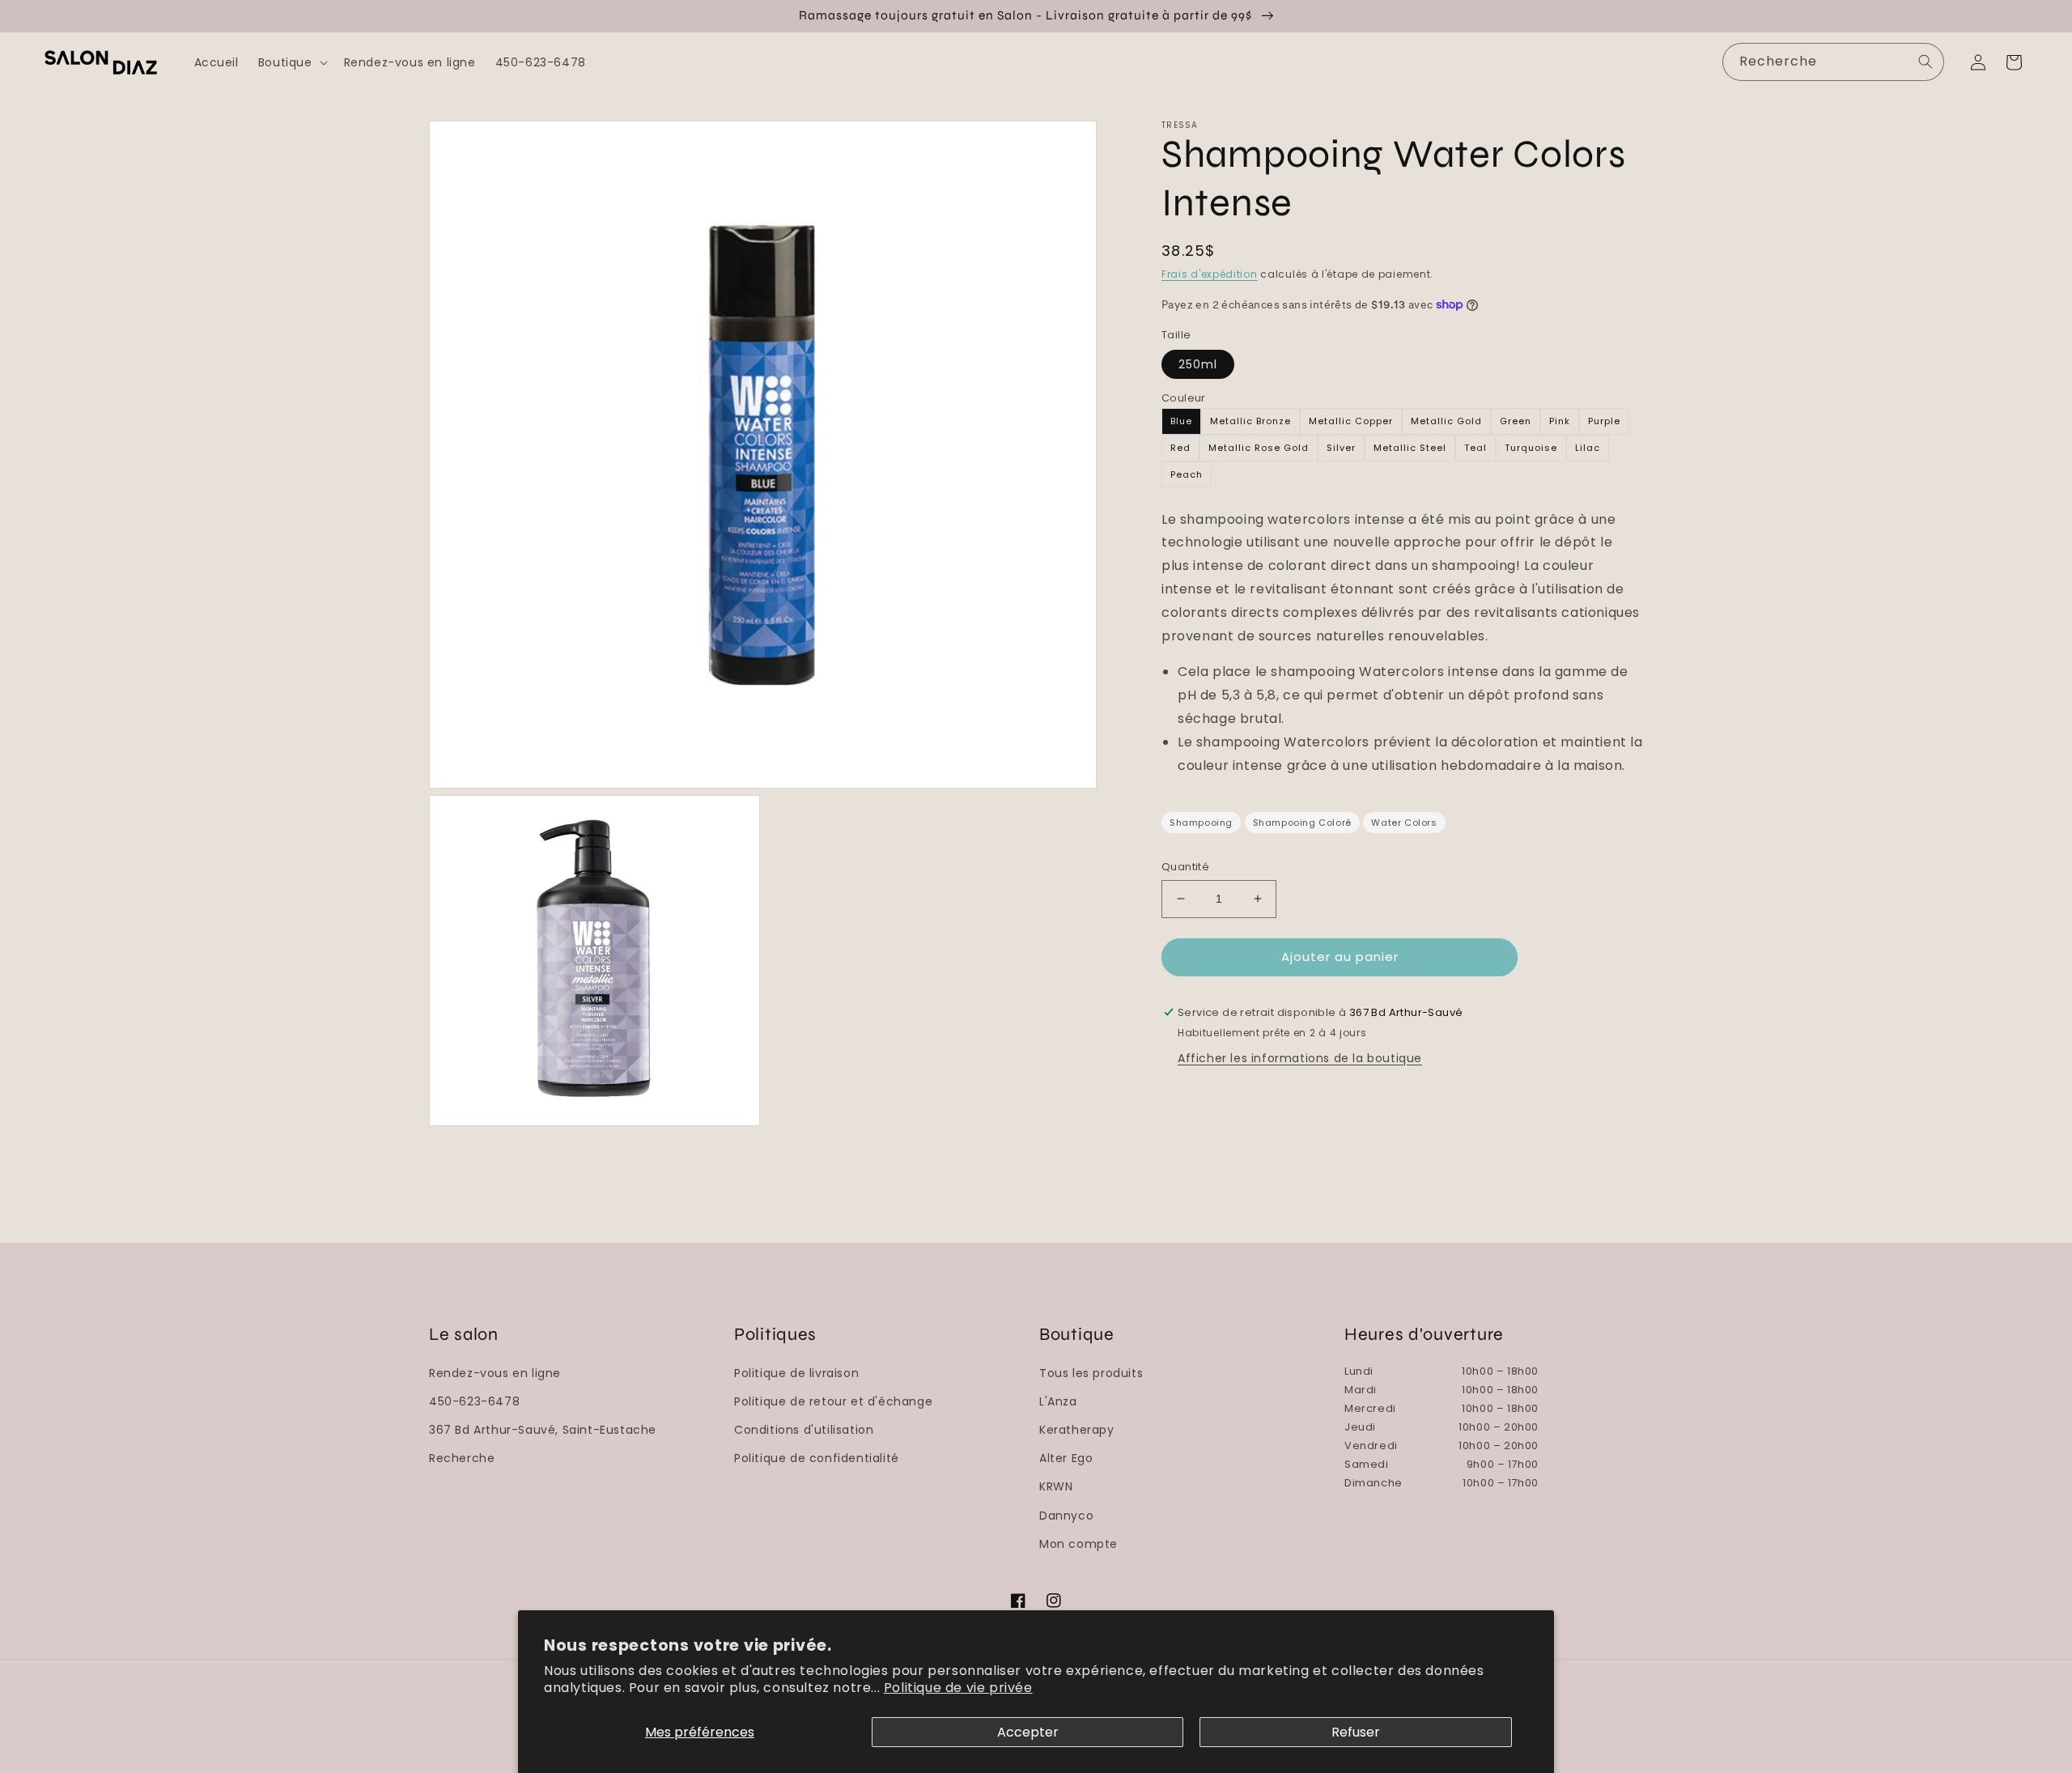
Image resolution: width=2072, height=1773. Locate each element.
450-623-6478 (474, 1401)
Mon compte (1078, 1544)
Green (1516, 421)
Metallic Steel (1410, 448)
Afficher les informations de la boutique (1300, 1058)
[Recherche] (1926, 62)
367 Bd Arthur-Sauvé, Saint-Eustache (543, 1430)
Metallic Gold (1446, 421)
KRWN (1056, 1486)
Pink (1560, 421)
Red (1180, 448)
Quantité (1185, 867)
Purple (1604, 421)
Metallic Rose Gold (1259, 448)
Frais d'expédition (1210, 274)
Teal (1475, 448)
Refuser (1356, 1732)
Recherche (462, 1458)
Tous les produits (1091, 1373)
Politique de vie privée (958, 1688)
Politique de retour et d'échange (833, 1401)
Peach (1187, 474)
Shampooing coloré (1302, 823)
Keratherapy (1077, 1430)
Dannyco (1066, 1516)
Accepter (1028, 1732)
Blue (1181, 421)
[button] (291, 62)
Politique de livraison (796, 1373)
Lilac (1588, 448)
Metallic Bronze (1250, 421)
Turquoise (1531, 448)
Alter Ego (1066, 1458)
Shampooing (1201, 823)
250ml (1198, 364)
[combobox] (1833, 62)
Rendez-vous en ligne (495, 1373)
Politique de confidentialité (817, 1458)
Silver (1341, 448)
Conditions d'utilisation (804, 1430)
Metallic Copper (1351, 421)
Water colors (1404, 823)
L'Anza (1058, 1401)
